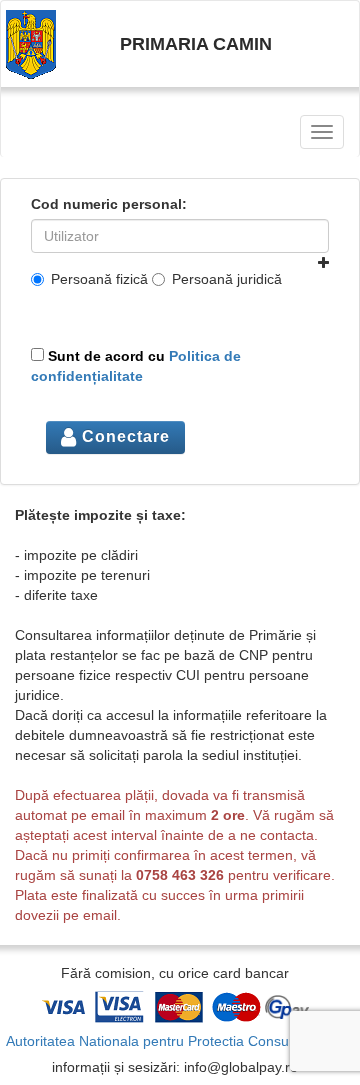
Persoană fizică (99, 279)
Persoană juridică (227, 279)
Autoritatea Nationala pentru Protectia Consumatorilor (175, 1041)
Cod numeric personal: (109, 204)
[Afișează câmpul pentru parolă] (323, 263)
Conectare (123, 436)
